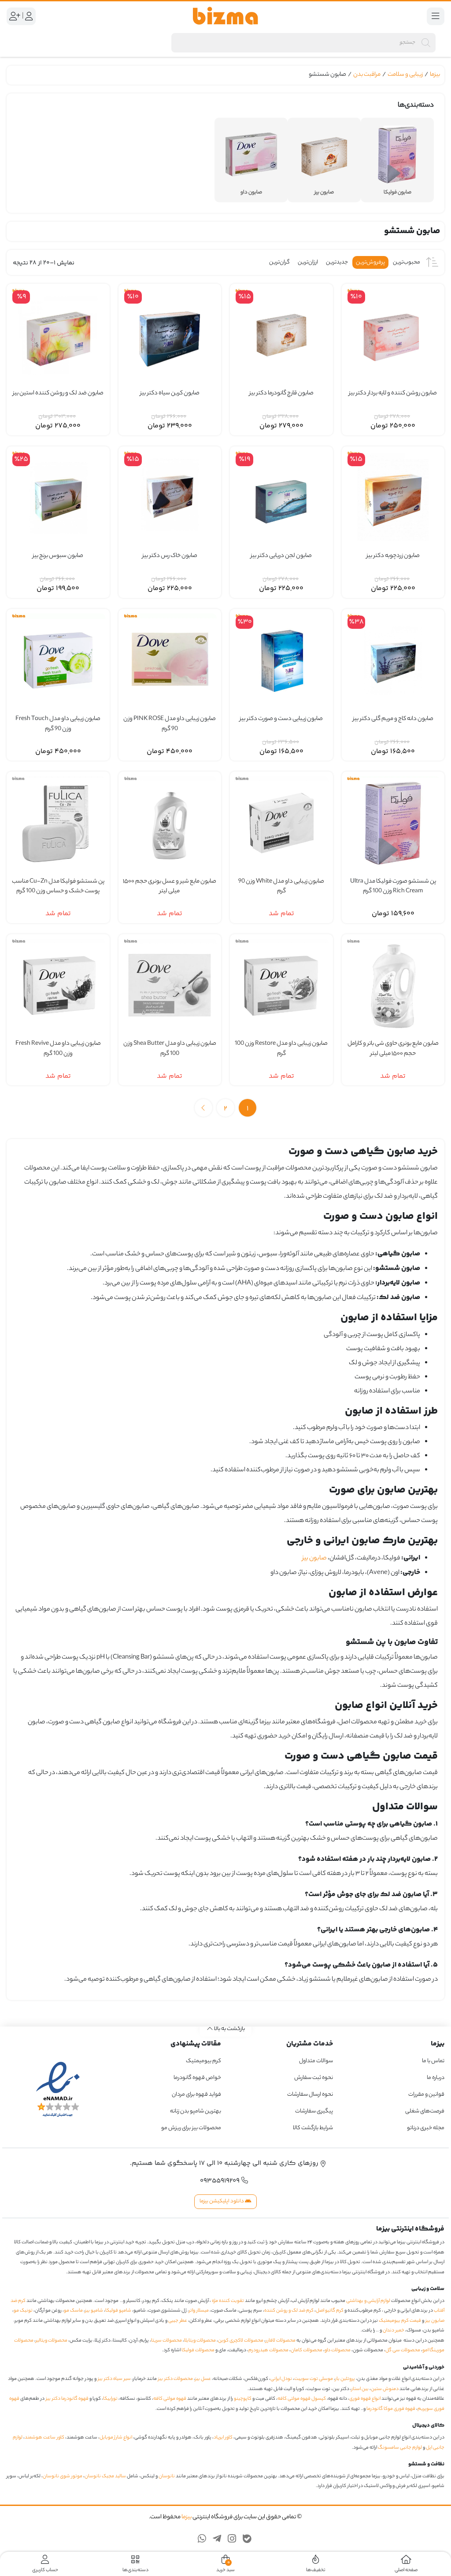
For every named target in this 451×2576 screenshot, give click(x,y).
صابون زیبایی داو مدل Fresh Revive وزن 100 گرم (58, 1049)
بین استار (360, 2389)
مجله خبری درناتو (426, 2128)
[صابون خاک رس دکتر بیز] (170, 498)
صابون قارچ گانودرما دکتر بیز (281, 393)
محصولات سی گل (403, 2350)
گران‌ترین (279, 262)
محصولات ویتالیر (52, 2341)
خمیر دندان (394, 2331)
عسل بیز (203, 2379)
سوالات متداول (316, 2061)
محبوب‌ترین (407, 262)
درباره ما (436, 2078)
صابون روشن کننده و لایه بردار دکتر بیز (393, 393)
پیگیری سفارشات (314, 2111)
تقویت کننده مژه (228, 2301)
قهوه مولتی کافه (170, 2399)
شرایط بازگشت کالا (313, 2128)
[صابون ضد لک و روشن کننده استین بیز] (58, 335)
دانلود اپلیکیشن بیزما (222, 2201)
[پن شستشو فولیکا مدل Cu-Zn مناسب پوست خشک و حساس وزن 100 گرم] (58, 823)
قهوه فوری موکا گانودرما (391, 2409)
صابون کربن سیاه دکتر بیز (170, 393)
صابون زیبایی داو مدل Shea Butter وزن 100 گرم (170, 1049)
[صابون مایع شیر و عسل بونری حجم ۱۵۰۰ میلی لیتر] (170, 823)
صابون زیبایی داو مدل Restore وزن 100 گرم (281, 1049)
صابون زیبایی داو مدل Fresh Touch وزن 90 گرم (58, 724)
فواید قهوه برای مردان (196, 2095)
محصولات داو (338, 2350)
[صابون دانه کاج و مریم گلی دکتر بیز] (393, 661)
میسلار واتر (199, 2311)
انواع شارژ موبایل (116, 2438)
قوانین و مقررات (426, 2095)
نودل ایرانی (281, 2379)
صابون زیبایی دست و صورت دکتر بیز (281, 719)
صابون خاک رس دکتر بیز (170, 556)
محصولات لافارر (281, 2341)
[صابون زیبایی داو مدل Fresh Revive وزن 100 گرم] (58, 986)
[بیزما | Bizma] (225, 16)
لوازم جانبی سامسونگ (400, 2447)
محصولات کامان (307, 2350)
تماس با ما (433, 2061)
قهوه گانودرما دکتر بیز (67, 2399)
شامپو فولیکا (118, 2311)
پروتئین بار (345, 2379)
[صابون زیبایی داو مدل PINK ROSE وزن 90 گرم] (170, 661)
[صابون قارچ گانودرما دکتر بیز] (281, 335)
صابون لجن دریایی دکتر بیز (281, 556)
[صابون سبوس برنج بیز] (58, 498)
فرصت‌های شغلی (425, 2111)
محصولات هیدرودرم (268, 2350)
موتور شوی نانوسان (63, 2476)
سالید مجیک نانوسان (105, 2476)
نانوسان (167, 2476)
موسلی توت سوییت (314, 2379)
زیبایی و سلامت (405, 75)
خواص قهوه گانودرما (197, 2078)
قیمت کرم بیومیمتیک (400, 2321)
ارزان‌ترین (308, 262)
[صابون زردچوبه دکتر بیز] (393, 498)
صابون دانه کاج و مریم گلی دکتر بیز (393, 719)
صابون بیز (314, 1559)
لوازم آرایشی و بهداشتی (368, 2301)
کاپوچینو (243, 2399)
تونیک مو (23, 2311)
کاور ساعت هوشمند (44, 2438)
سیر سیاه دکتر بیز (114, 2379)
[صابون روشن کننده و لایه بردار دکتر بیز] (393, 335)
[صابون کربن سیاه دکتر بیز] (170, 335)
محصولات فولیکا (198, 2350)
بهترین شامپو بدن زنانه (195, 2111)
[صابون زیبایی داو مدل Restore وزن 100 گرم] (281, 986)
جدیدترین (337, 262)
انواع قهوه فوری (365, 2399)
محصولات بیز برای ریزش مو (191, 2128)
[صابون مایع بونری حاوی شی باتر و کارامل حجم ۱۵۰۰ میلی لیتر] (393, 986)
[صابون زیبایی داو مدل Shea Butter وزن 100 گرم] (170, 986)
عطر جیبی (178, 2321)
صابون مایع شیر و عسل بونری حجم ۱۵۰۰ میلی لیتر (170, 887)
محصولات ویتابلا (200, 2341)
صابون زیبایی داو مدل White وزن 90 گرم (281, 887)
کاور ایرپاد (223, 2438)
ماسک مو (73, 2311)
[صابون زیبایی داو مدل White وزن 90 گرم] (281, 823)
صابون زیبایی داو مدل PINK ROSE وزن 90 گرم (170, 724)
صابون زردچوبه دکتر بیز (393, 556)
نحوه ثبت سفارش (314, 2078)
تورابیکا (110, 2399)
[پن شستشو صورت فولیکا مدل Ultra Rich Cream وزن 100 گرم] (393, 823)
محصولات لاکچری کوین (241, 2341)
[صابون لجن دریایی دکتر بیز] (281, 498)
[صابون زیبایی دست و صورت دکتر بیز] (281, 661)
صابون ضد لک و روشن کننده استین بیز (58, 393)
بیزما (435, 75)
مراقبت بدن (367, 75)
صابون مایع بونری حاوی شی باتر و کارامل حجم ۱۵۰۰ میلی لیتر (393, 1049)
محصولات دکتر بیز (176, 2379)
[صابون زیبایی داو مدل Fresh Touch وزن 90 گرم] (58, 661)
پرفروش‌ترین (370, 262)
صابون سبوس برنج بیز (58, 556)
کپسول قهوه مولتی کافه (302, 2399)
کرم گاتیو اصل (330, 2311)
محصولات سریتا (166, 2341)
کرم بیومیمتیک (203, 2061)
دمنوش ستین (385, 2389)
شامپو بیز (94, 2311)
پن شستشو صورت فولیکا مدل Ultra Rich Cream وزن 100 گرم (393, 887)
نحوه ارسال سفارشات (310, 2095)
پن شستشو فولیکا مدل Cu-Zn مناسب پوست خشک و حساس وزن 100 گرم (58, 887)
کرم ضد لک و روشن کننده (289, 2311)
